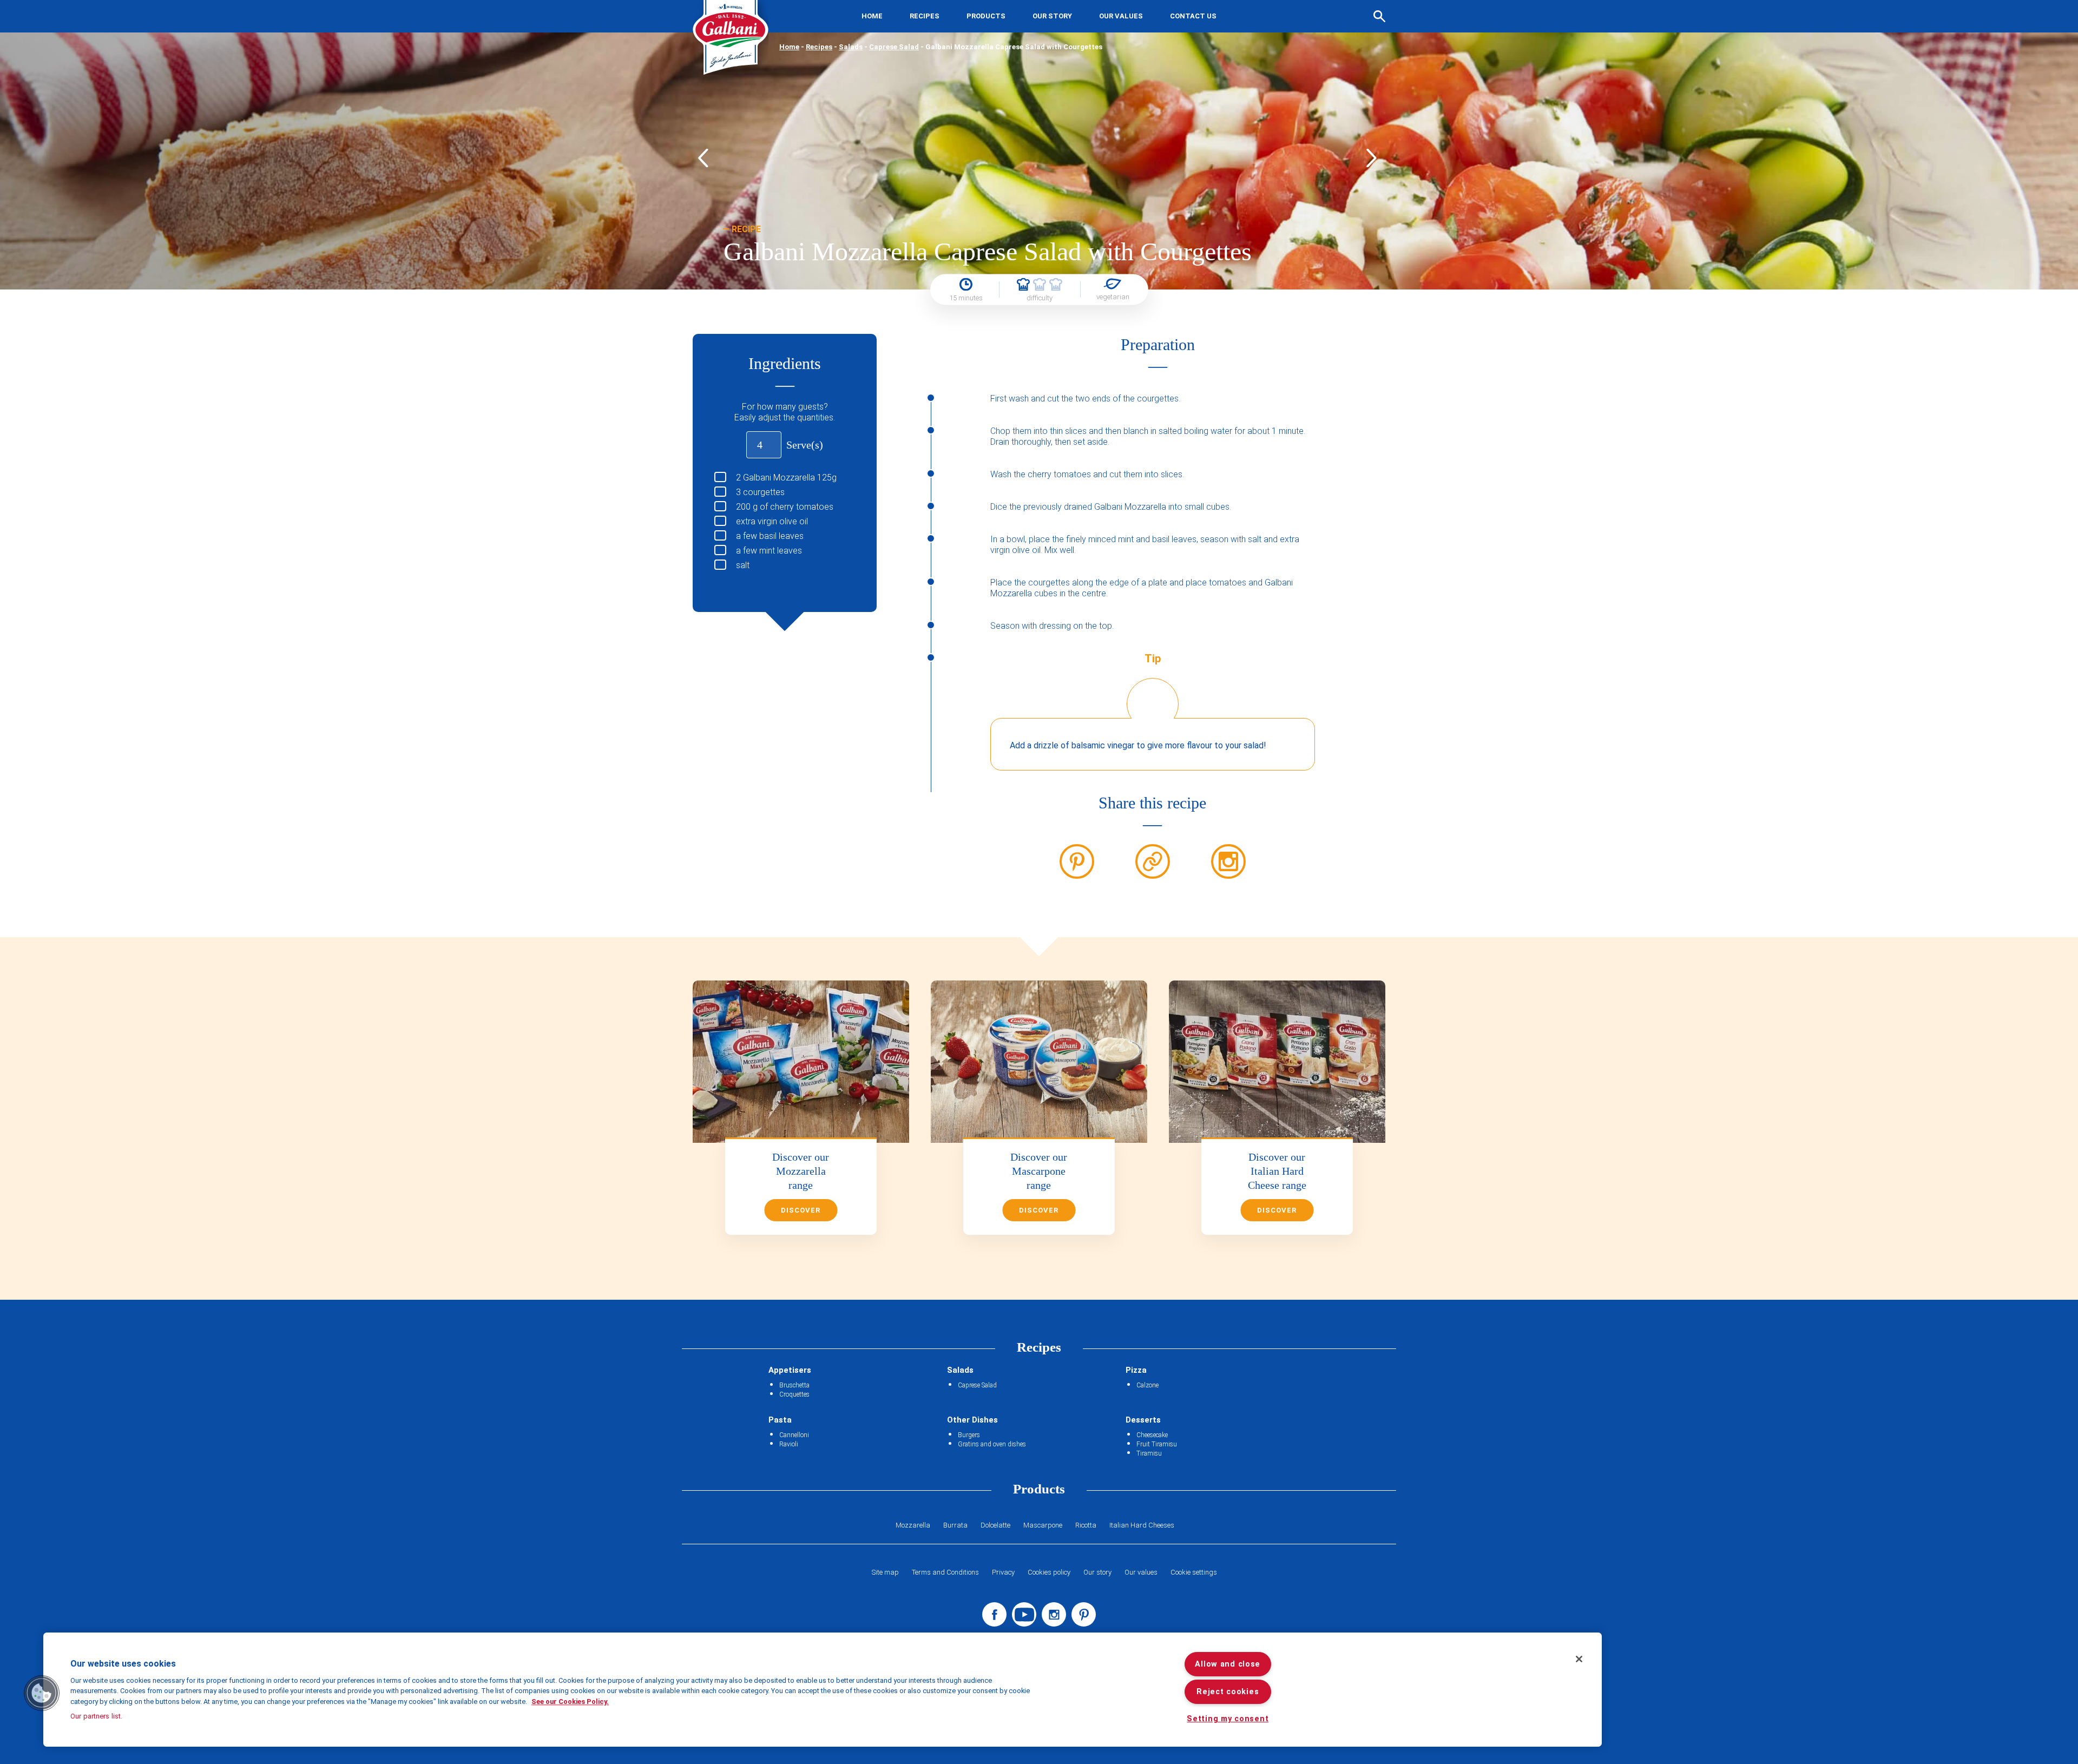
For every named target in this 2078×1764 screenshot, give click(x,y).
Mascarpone (1043, 1525)
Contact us (1193, 16)
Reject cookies (1228, 1692)
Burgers (969, 1435)
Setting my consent (1228, 1719)
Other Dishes (972, 1420)
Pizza (1136, 1370)
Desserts (1143, 1420)
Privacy (1003, 1572)
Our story (1052, 16)
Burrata (955, 1525)
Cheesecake (1152, 1435)
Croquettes (794, 1394)
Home (872, 16)
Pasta (780, 1420)
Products (986, 16)
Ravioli (789, 1444)
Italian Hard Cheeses (1142, 1525)
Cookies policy (1049, 1572)
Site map (885, 1572)
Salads (851, 47)
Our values (1121, 16)
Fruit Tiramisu (1157, 1444)
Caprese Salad (894, 47)
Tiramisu (1149, 1453)
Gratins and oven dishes (992, 1444)
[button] (42, 1693)
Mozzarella (913, 1525)
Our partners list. (96, 1716)
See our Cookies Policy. (570, 1702)
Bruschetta (794, 1385)
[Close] (1579, 1659)
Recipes (925, 16)
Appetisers (790, 1370)
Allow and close (1228, 1664)
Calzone (1147, 1385)
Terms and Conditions (945, 1572)
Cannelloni (794, 1435)
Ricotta (1086, 1525)
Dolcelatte (995, 1525)
